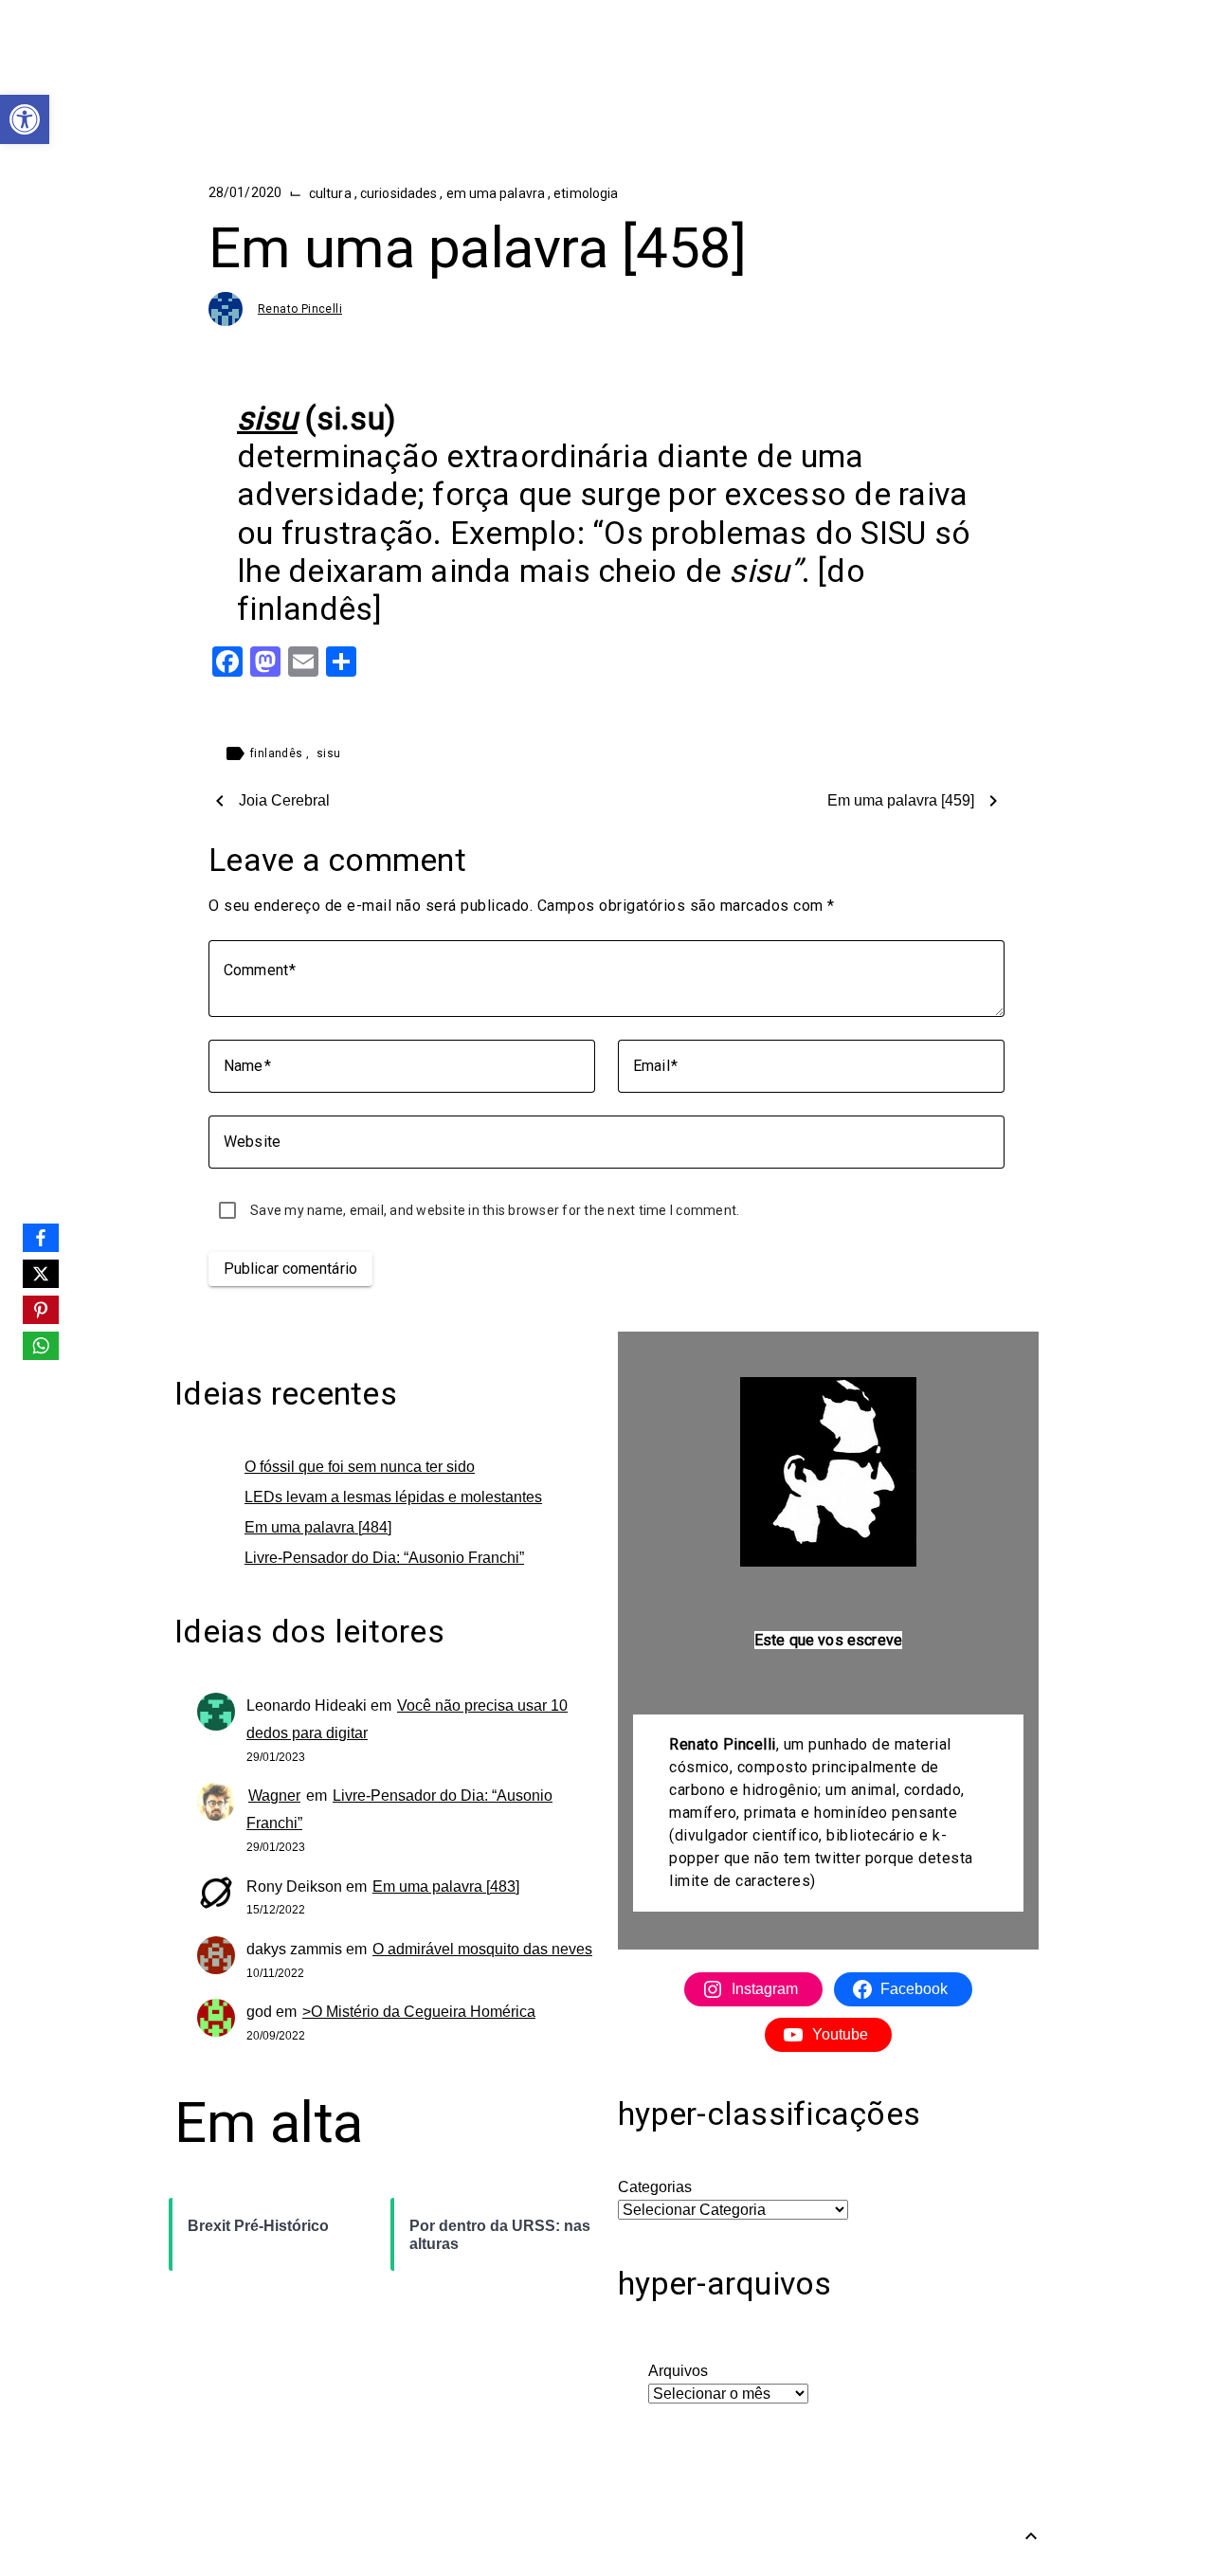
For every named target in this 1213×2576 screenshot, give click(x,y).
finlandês (278, 753)
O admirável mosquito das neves (482, 1949)
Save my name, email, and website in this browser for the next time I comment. (495, 1210)
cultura (332, 193)
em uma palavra (498, 193)
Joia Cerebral (284, 800)
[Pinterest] (41, 1310)
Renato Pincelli (300, 309)
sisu (329, 753)
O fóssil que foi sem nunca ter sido (360, 1467)
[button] (25, 119)
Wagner (274, 1796)
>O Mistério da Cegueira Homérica (419, 2012)
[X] (41, 1274)
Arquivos (678, 2371)
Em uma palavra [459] (901, 800)
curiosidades (400, 193)
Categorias (655, 2187)
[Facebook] (41, 1238)
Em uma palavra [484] (318, 1527)
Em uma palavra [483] (446, 1887)
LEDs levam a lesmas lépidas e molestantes (393, 1497)
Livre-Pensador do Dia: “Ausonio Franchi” (384, 1558)
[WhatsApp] (41, 1346)
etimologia (586, 193)
